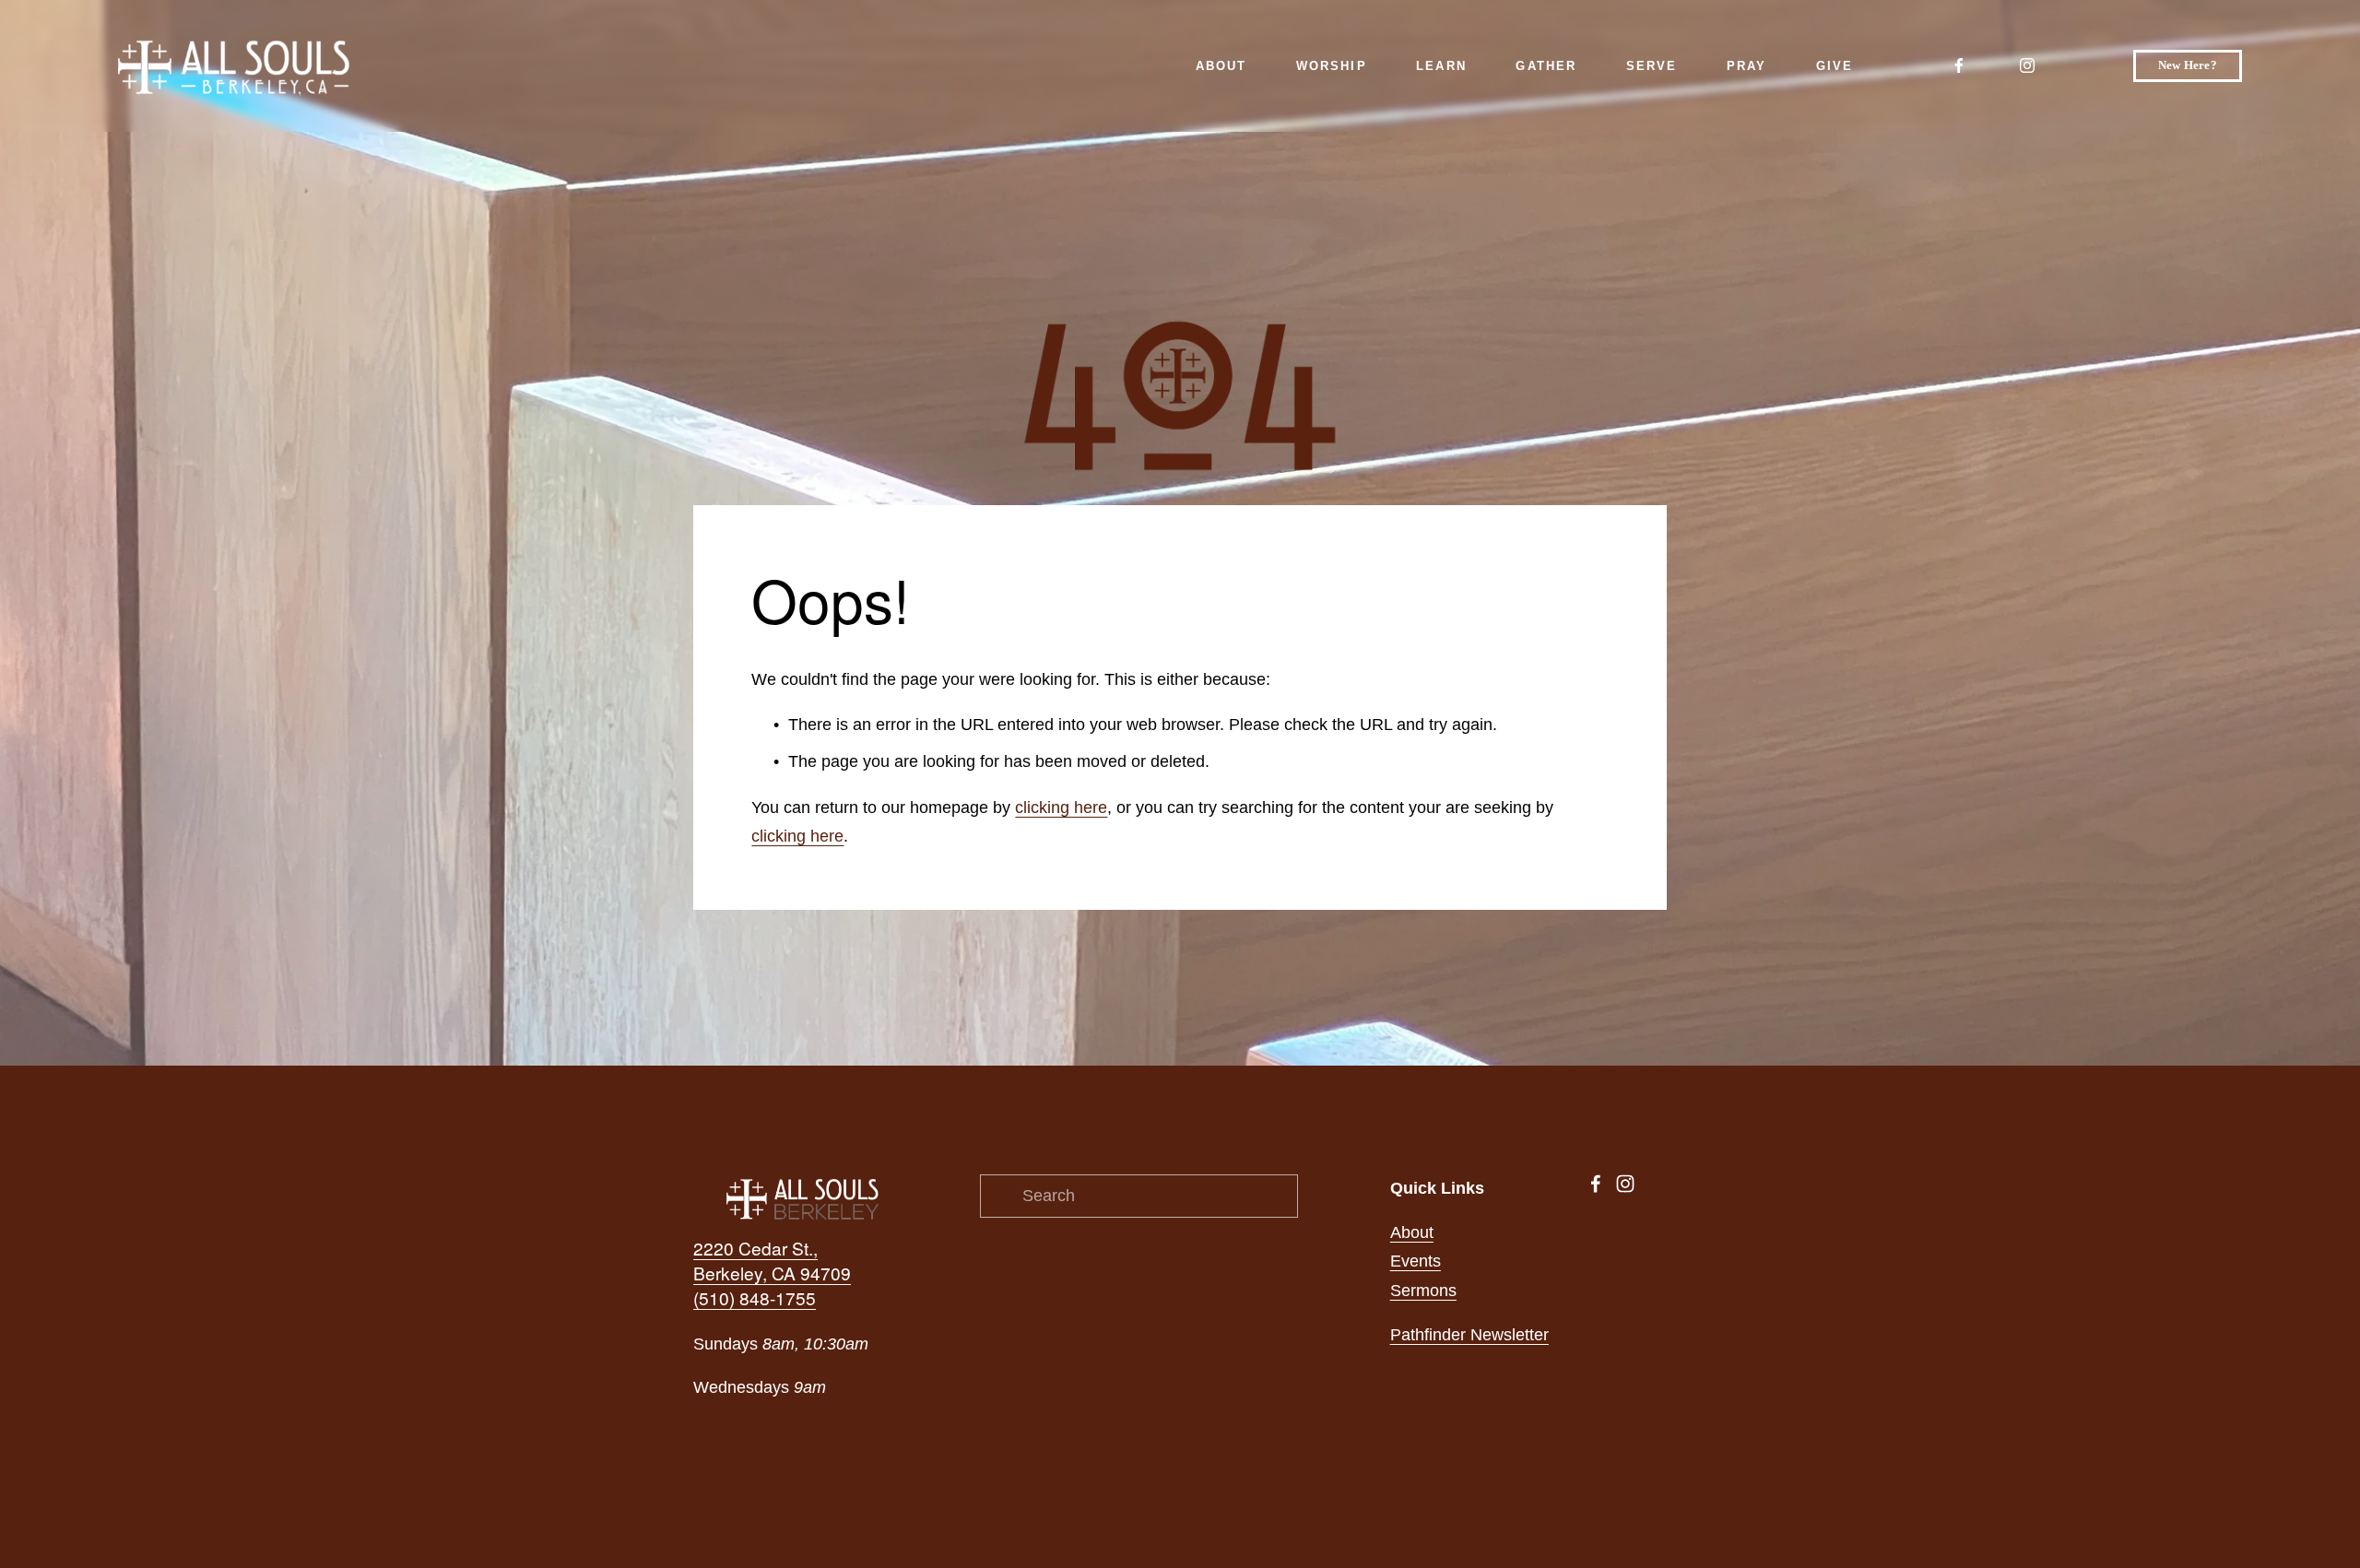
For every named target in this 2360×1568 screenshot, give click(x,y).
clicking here (1061, 808)
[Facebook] (1959, 65)
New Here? (2188, 65)
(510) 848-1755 (755, 1298)
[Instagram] (2027, 65)
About (1412, 1232)
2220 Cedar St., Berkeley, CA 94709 (772, 1261)
